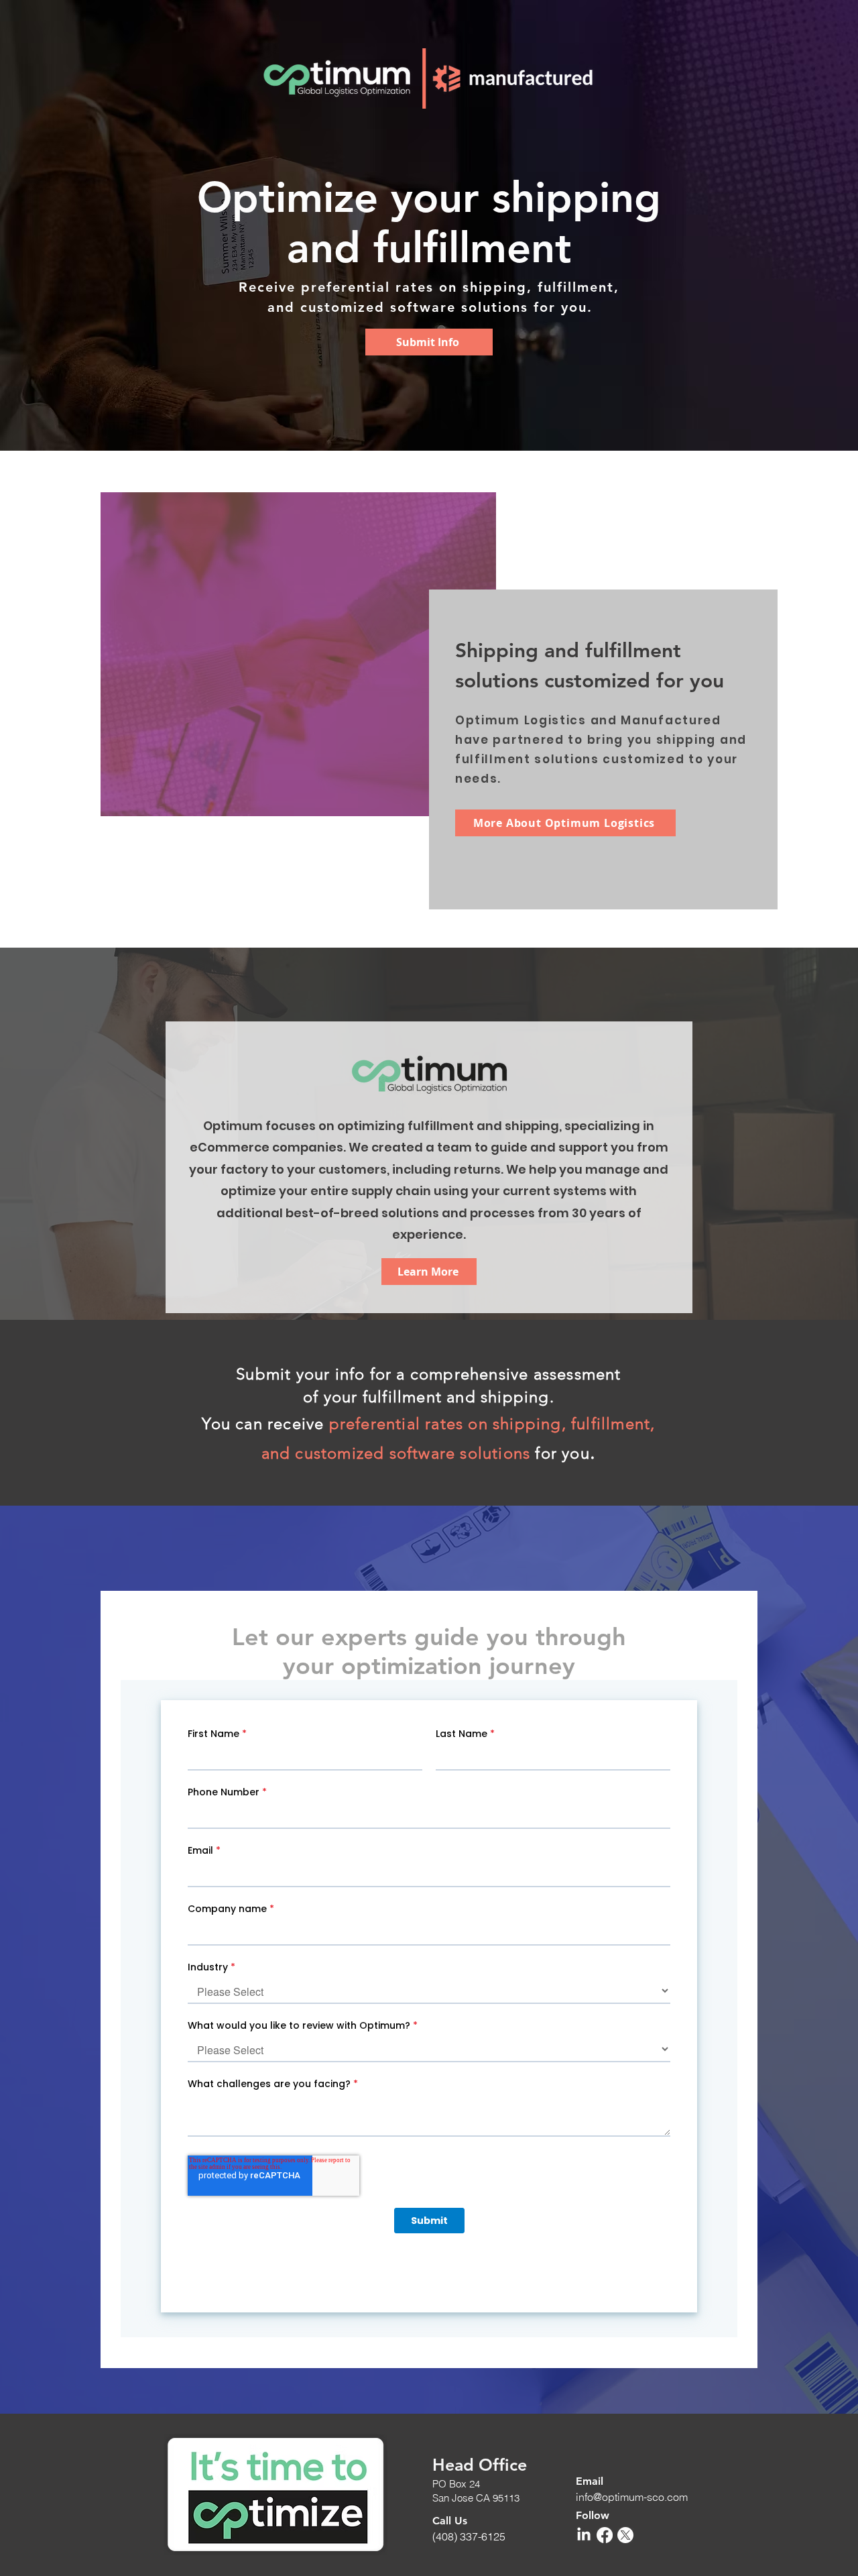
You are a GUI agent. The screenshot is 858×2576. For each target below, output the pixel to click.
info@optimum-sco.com (632, 2497)
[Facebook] (605, 2535)
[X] (625, 2535)
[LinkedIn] (584, 2535)
